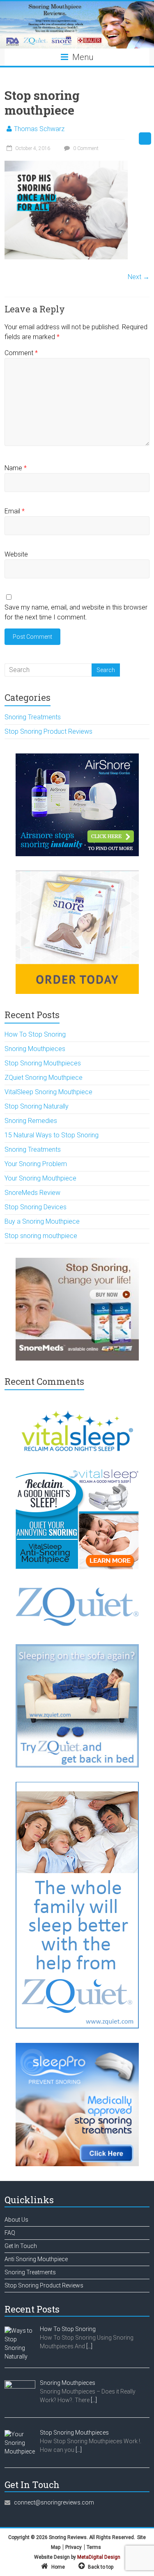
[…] (89, 2346)
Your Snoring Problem (36, 1164)
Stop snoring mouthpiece (41, 1236)
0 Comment (85, 148)
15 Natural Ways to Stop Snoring (52, 1135)
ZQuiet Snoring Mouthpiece (44, 1078)
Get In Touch (21, 2246)
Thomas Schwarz (39, 129)
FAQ (10, 2233)
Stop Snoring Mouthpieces (43, 1063)
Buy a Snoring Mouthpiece (42, 1221)
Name (16, 468)
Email (15, 511)
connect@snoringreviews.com (54, 2502)
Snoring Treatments (33, 717)
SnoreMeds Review (32, 1193)
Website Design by (77, 2557)
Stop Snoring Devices (36, 1207)
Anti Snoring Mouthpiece (36, 2259)
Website (16, 554)
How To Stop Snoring (35, 1034)
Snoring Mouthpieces (35, 1049)
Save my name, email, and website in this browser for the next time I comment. (76, 612)
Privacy (74, 2547)
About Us (16, 2220)
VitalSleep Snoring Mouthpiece (48, 1092)
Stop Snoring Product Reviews (48, 731)
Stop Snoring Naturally (37, 1106)
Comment (21, 353)
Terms (94, 2547)
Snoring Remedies (31, 1121)
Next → (139, 277)
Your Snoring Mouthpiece (40, 1178)
